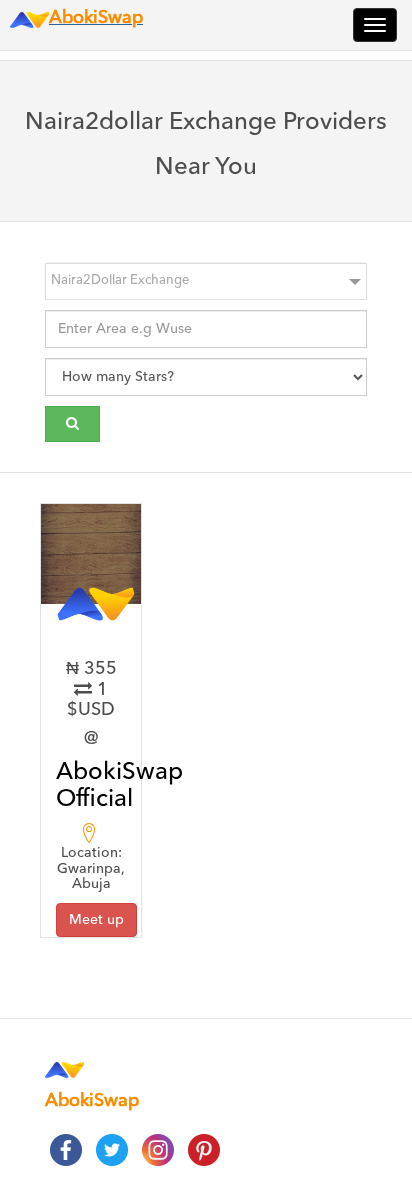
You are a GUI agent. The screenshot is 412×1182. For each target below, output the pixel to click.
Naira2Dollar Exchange (120, 280)
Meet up (96, 920)
